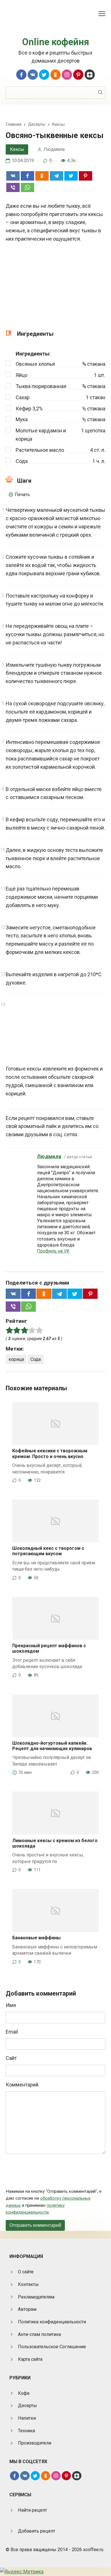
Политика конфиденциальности (52, 2322)
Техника (26, 2431)
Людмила (49, 1156)
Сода (36, 1359)
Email (12, 2032)
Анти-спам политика (39, 2334)
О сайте (26, 2272)
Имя (11, 2005)
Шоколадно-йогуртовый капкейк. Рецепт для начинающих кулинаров (52, 1746)
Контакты (28, 2284)
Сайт (11, 2058)
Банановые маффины (36, 1938)
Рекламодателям (36, 2297)
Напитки (27, 2418)
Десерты (27, 2406)
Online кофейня (56, 42)
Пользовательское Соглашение (52, 2347)
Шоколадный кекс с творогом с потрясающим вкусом (48, 1551)
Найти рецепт (32, 2510)
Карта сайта (30, 2359)
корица (16, 1359)
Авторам (27, 2309)
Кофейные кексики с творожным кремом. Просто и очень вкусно (50, 1453)
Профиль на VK (53, 1251)
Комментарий (22, 2085)
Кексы (17, 149)
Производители (35, 2443)
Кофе (24, 2393)
